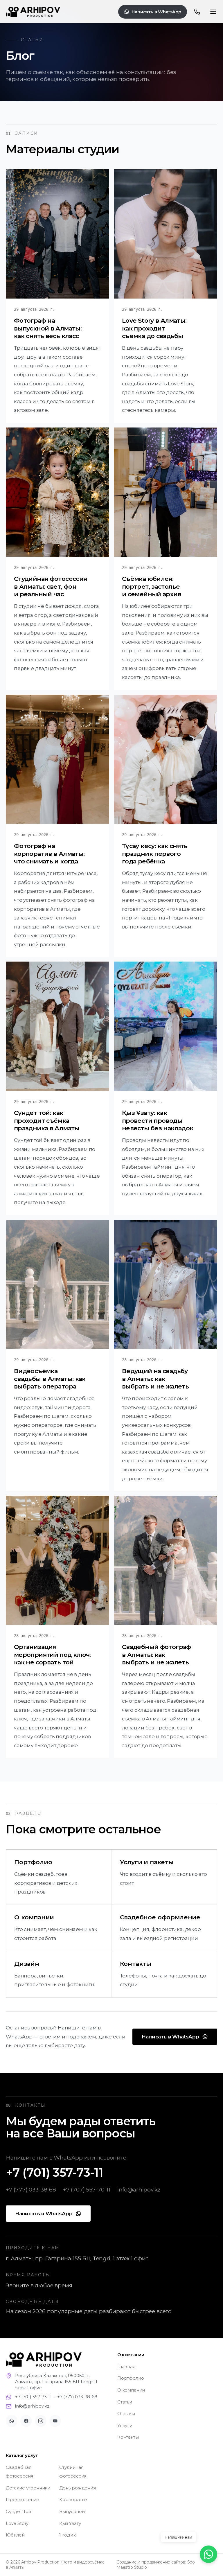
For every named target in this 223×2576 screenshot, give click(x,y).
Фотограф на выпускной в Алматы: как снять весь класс (48, 328)
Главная (126, 2366)
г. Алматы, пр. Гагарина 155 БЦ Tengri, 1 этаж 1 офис (77, 2258)
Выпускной (72, 2511)
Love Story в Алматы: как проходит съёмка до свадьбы (154, 328)
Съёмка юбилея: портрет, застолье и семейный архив (152, 586)
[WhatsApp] (12, 2421)
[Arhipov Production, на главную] (33, 12)
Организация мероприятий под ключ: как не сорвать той (52, 1655)
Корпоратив (73, 2499)
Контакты (128, 2437)
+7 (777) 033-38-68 (31, 2189)
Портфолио (131, 2378)
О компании (131, 2390)
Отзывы (126, 2414)
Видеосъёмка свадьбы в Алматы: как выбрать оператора (50, 1379)
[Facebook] (26, 2421)
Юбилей (15, 2535)
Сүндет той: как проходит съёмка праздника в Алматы (47, 1121)
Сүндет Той (18, 2511)
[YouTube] (55, 2421)
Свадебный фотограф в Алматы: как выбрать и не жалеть (157, 1655)
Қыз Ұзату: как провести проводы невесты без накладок (158, 1121)
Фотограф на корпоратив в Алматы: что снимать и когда (49, 853)
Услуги (125, 2425)
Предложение (23, 2499)
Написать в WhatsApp (156, 12)
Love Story (17, 2523)
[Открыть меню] (213, 12)
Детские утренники (28, 2488)
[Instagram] (41, 2421)
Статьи (125, 2402)
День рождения (78, 2488)
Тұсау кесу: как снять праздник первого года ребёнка (155, 853)
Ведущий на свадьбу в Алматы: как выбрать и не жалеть (155, 1379)
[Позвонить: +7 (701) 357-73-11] (197, 12)
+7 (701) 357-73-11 (55, 2172)
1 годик (68, 2535)
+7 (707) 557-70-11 (87, 2189)
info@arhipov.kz (139, 2189)
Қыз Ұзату (70, 2523)
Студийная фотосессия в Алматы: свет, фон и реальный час (50, 586)
